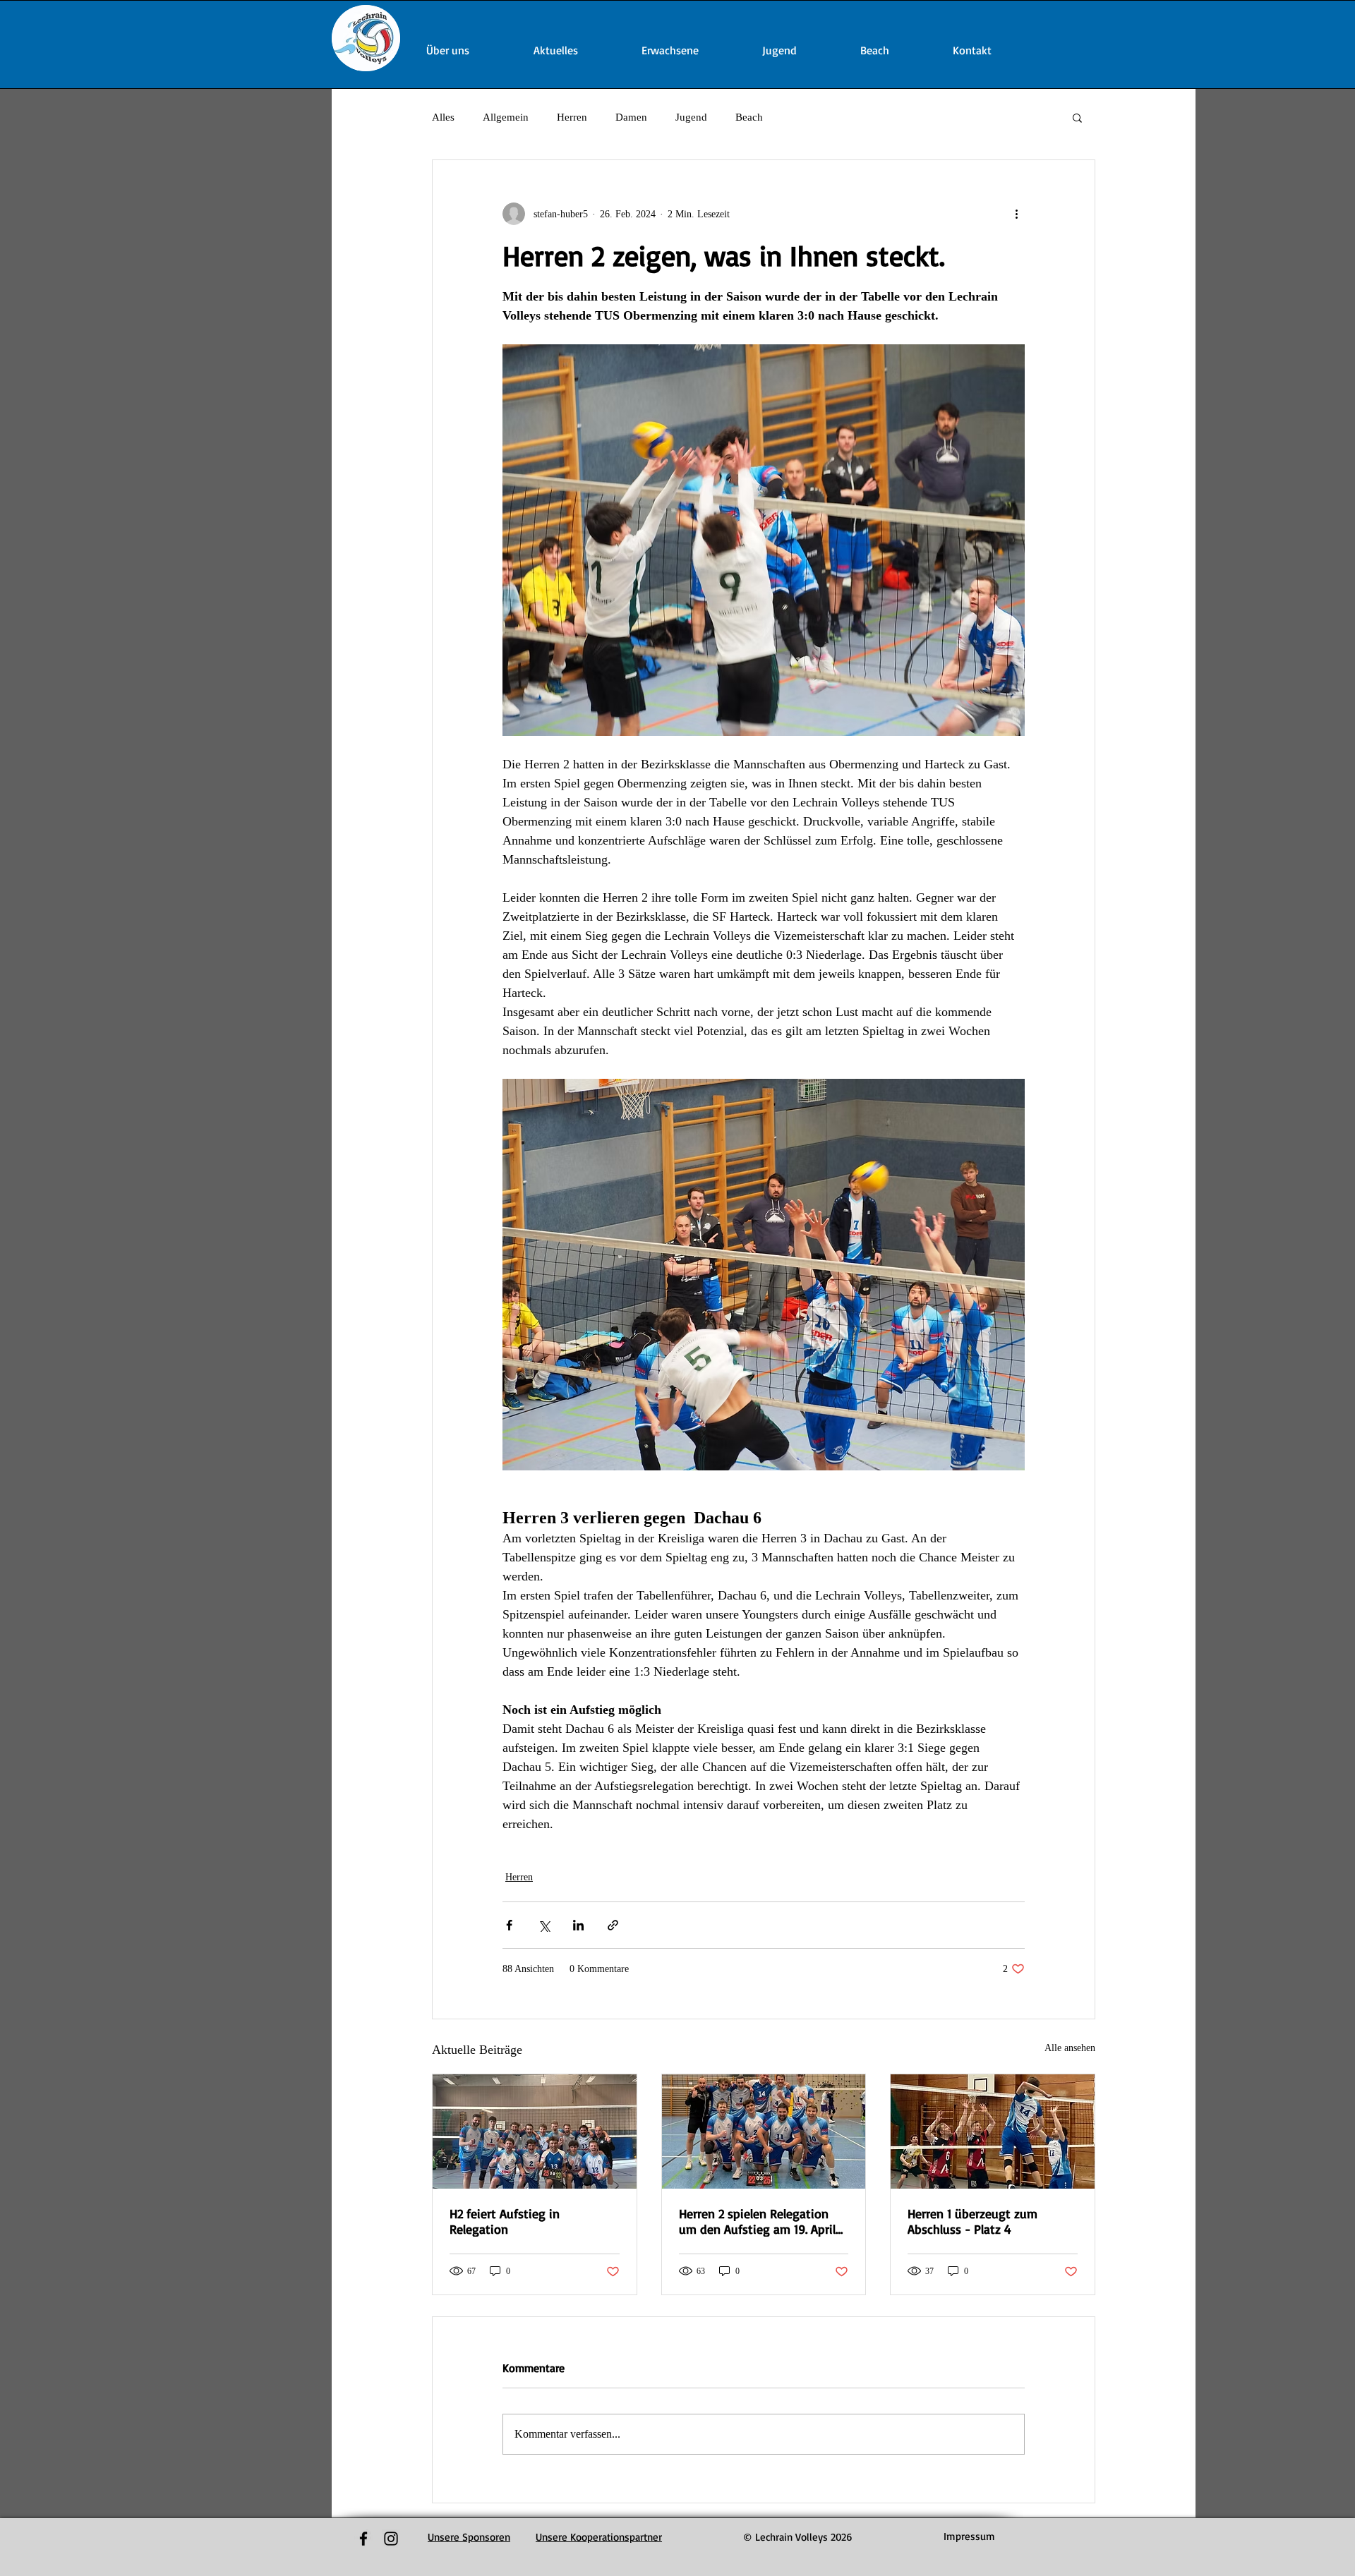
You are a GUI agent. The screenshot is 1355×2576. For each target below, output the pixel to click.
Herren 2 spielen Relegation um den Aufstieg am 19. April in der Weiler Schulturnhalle (757, 2221)
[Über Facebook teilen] (509, 1925)
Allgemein (506, 117)
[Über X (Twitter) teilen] (544, 1925)
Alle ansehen (1070, 2048)
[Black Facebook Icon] (363, 2539)
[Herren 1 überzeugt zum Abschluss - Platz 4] (993, 2131)
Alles (443, 117)
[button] (1077, 117)
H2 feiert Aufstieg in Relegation (505, 2221)
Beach (749, 117)
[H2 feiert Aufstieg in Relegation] (535, 2131)
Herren (572, 117)
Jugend (691, 117)
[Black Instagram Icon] (391, 2539)
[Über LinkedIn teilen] (578, 1925)
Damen (631, 117)
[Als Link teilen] (613, 1925)
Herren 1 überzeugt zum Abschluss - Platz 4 (972, 2221)
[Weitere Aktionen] (1016, 214)
